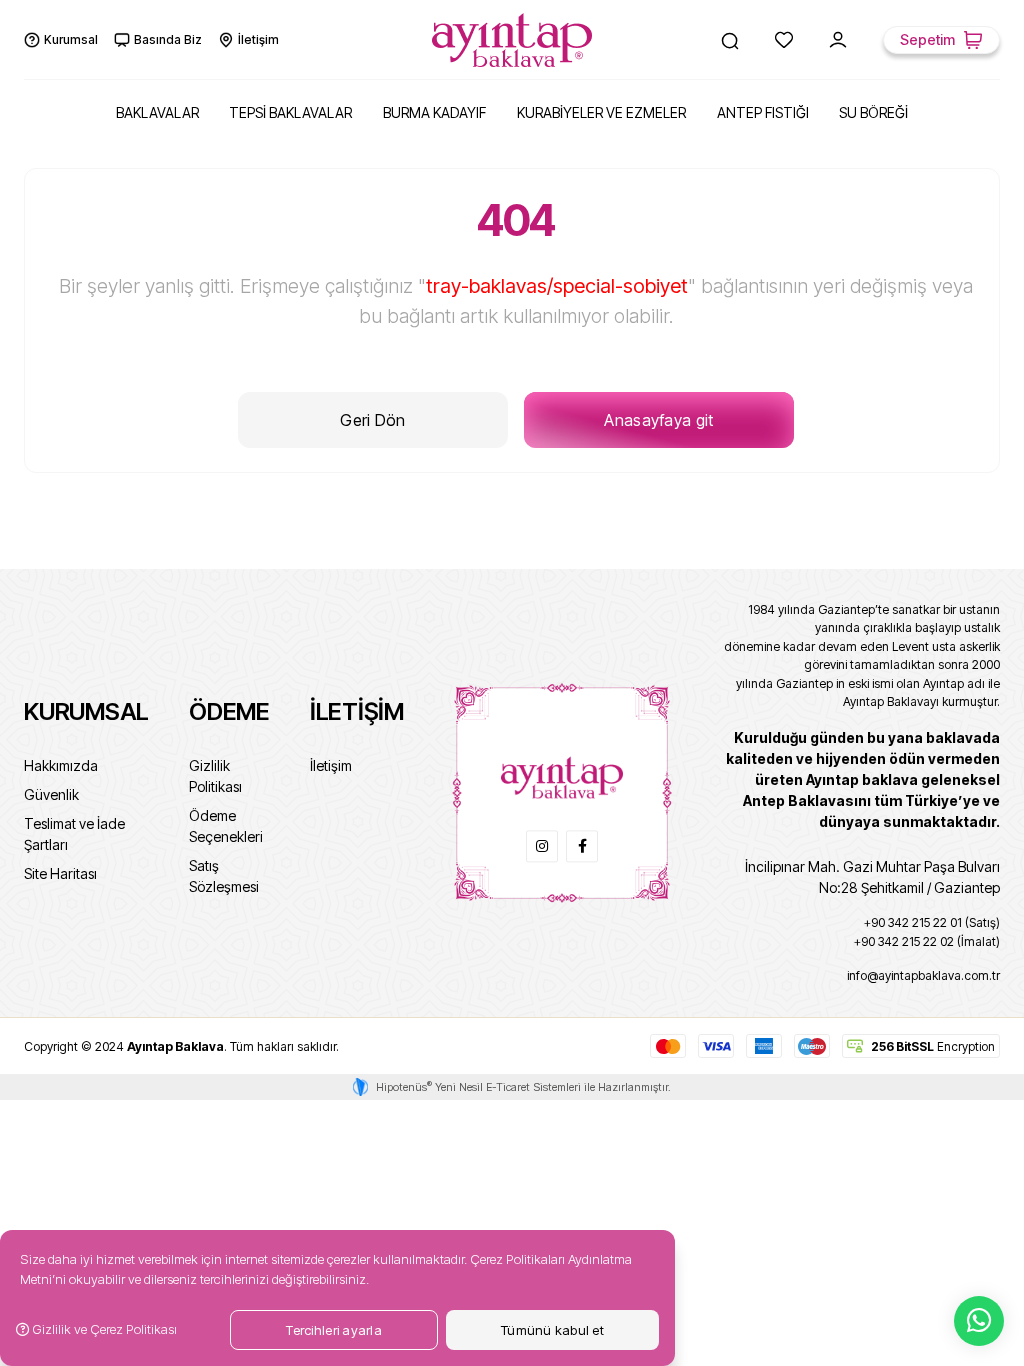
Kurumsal (71, 39)
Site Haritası (60, 873)
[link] (542, 846)
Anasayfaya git (658, 420)
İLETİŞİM (357, 712)
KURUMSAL (86, 712)
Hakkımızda (61, 765)
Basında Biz (168, 39)
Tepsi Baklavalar (290, 112)
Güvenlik (51, 794)
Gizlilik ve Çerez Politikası (103, 1329)
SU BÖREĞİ (873, 112)
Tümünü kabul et (552, 1330)
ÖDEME (229, 712)
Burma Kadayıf (434, 112)
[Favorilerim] (784, 40)
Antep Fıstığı (763, 112)
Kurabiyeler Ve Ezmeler (601, 112)
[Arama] (730, 40)
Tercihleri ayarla (334, 1330)
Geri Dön (373, 420)
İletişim (258, 39)
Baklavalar (157, 112)
